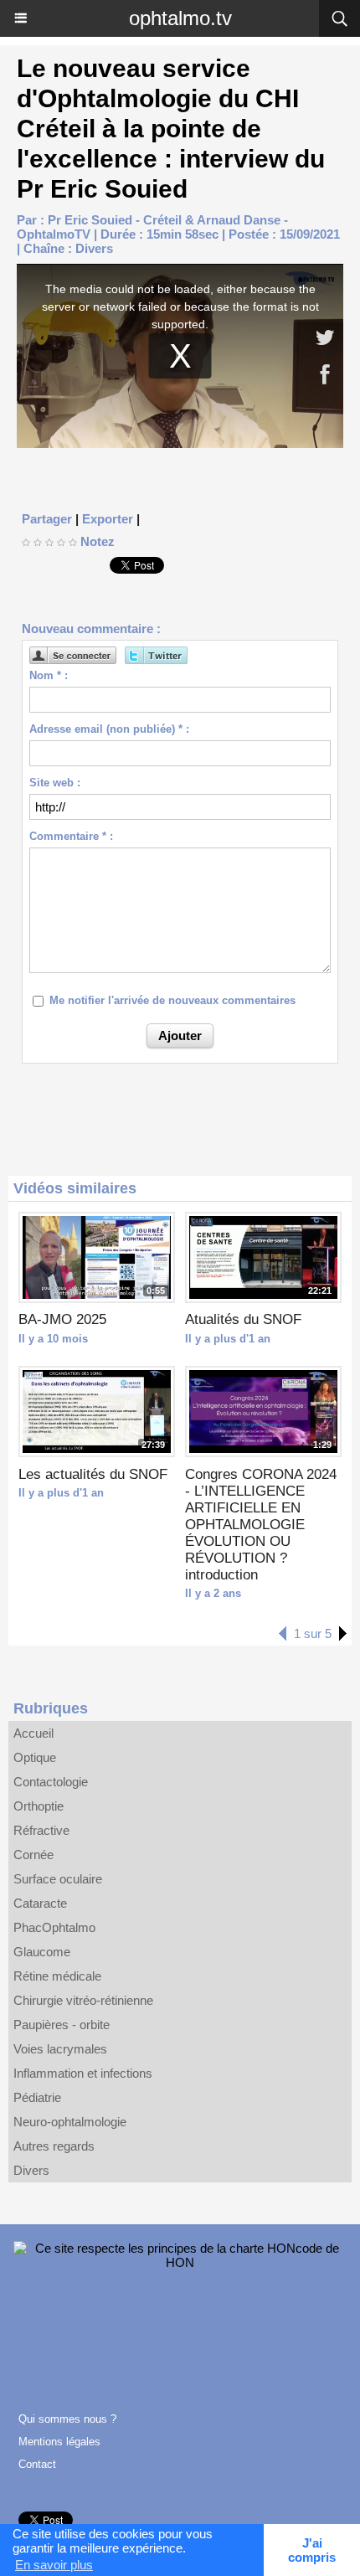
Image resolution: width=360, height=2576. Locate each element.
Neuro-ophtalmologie (70, 2122)
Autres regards (54, 2146)
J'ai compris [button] (312, 2550)
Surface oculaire (58, 1879)
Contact (37, 2464)
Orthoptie (39, 1806)
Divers (94, 248)
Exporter (108, 519)
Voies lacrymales (60, 2049)
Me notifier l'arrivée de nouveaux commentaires (172, 1000)
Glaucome (42, 1952)
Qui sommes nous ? (67, 2419)
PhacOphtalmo (54, 1927)
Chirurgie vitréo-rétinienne (83, 2000)
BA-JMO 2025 (62, 1319)
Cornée (33, 1855)
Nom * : (49, 675)
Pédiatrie (37, 2097)
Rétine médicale (57, 1976)
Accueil (33, 1733)
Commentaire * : (71, 836)
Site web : (55, 783)
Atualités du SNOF (243, 1319)
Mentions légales (59, 2442)
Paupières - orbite (62, 2025)
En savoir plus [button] (54, 2565)
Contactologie (51, 1782)
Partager (47, 519)
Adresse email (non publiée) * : (109, 729)
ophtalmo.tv (180, 18)
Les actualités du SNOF (93, 1474)
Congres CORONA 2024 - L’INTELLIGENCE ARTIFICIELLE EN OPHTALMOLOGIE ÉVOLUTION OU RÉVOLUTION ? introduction (261, 1525)
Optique (35, 1757)
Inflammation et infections (83, 2073)
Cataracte (40, 1903)
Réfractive (41, 1830)
